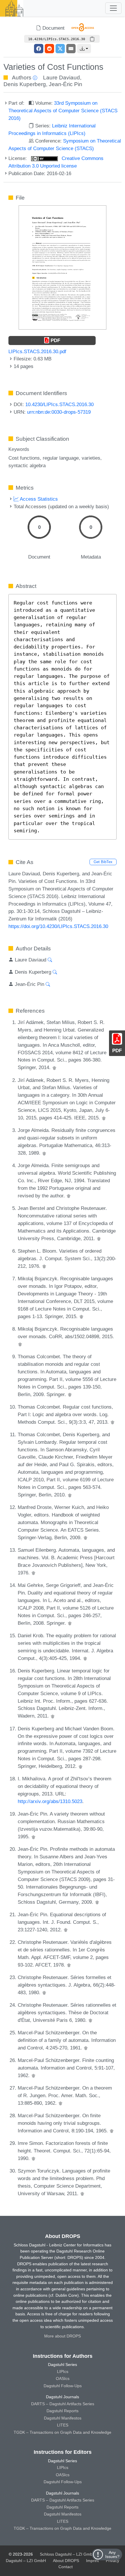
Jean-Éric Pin (66, 84)
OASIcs (63, 2378)
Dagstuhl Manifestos (63, 2418)
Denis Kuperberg (25, 84)
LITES (63, 2425)
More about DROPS (63, 2336)
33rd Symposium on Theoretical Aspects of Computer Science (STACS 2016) (63, 111)
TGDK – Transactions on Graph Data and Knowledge (63, 2432)
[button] (84, 49)
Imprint (92, 2561)
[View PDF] (63, 267)
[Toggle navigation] (113, 8)
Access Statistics (38, 499)
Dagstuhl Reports (63, 2411)
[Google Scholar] (54, 1067)
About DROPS (66, 2561)
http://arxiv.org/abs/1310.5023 (50, 1801)
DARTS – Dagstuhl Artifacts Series (63, 2404)
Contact (66, 2567)
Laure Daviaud (61, 78)
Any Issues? (112, 2554)
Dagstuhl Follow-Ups (63, 2386)
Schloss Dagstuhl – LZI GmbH (68, 2554)
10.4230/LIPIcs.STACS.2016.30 (59, 404)
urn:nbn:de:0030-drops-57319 (59, 412)
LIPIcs (63, 2371)
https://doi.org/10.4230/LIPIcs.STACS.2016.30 (58, 926)
